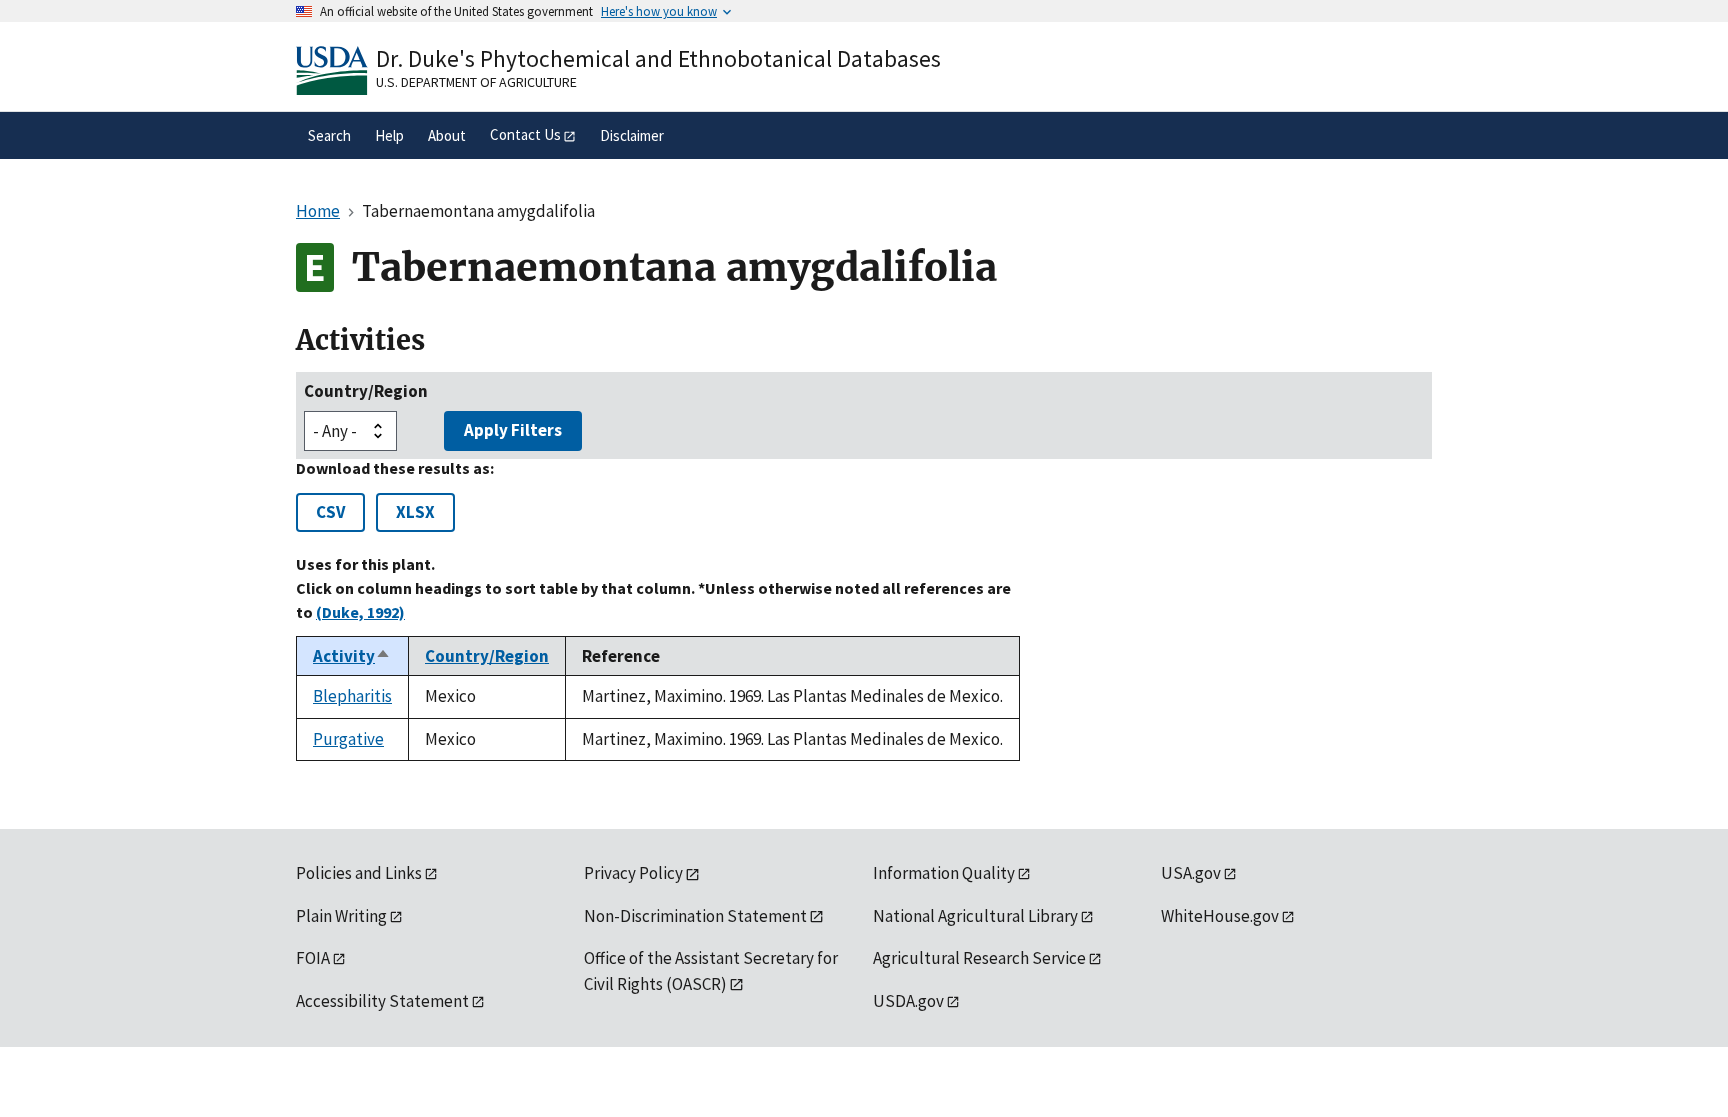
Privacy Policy (633, 873)
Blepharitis (352, 696)
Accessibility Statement (382, 1001)
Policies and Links (359, 873)
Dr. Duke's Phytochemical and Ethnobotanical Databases (658, 58)
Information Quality (944, 873)
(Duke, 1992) (360, 612)
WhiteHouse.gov (1220, 916)
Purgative (348, 739)
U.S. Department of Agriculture (476, 82)
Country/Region (366, 391)
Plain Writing (341, 916)
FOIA (313, 958)
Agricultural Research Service (979, 958)
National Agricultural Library (975, 916)
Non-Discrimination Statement (695, 916)
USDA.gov (908, 1001)
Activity (352, 656)
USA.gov (1191, 873)
